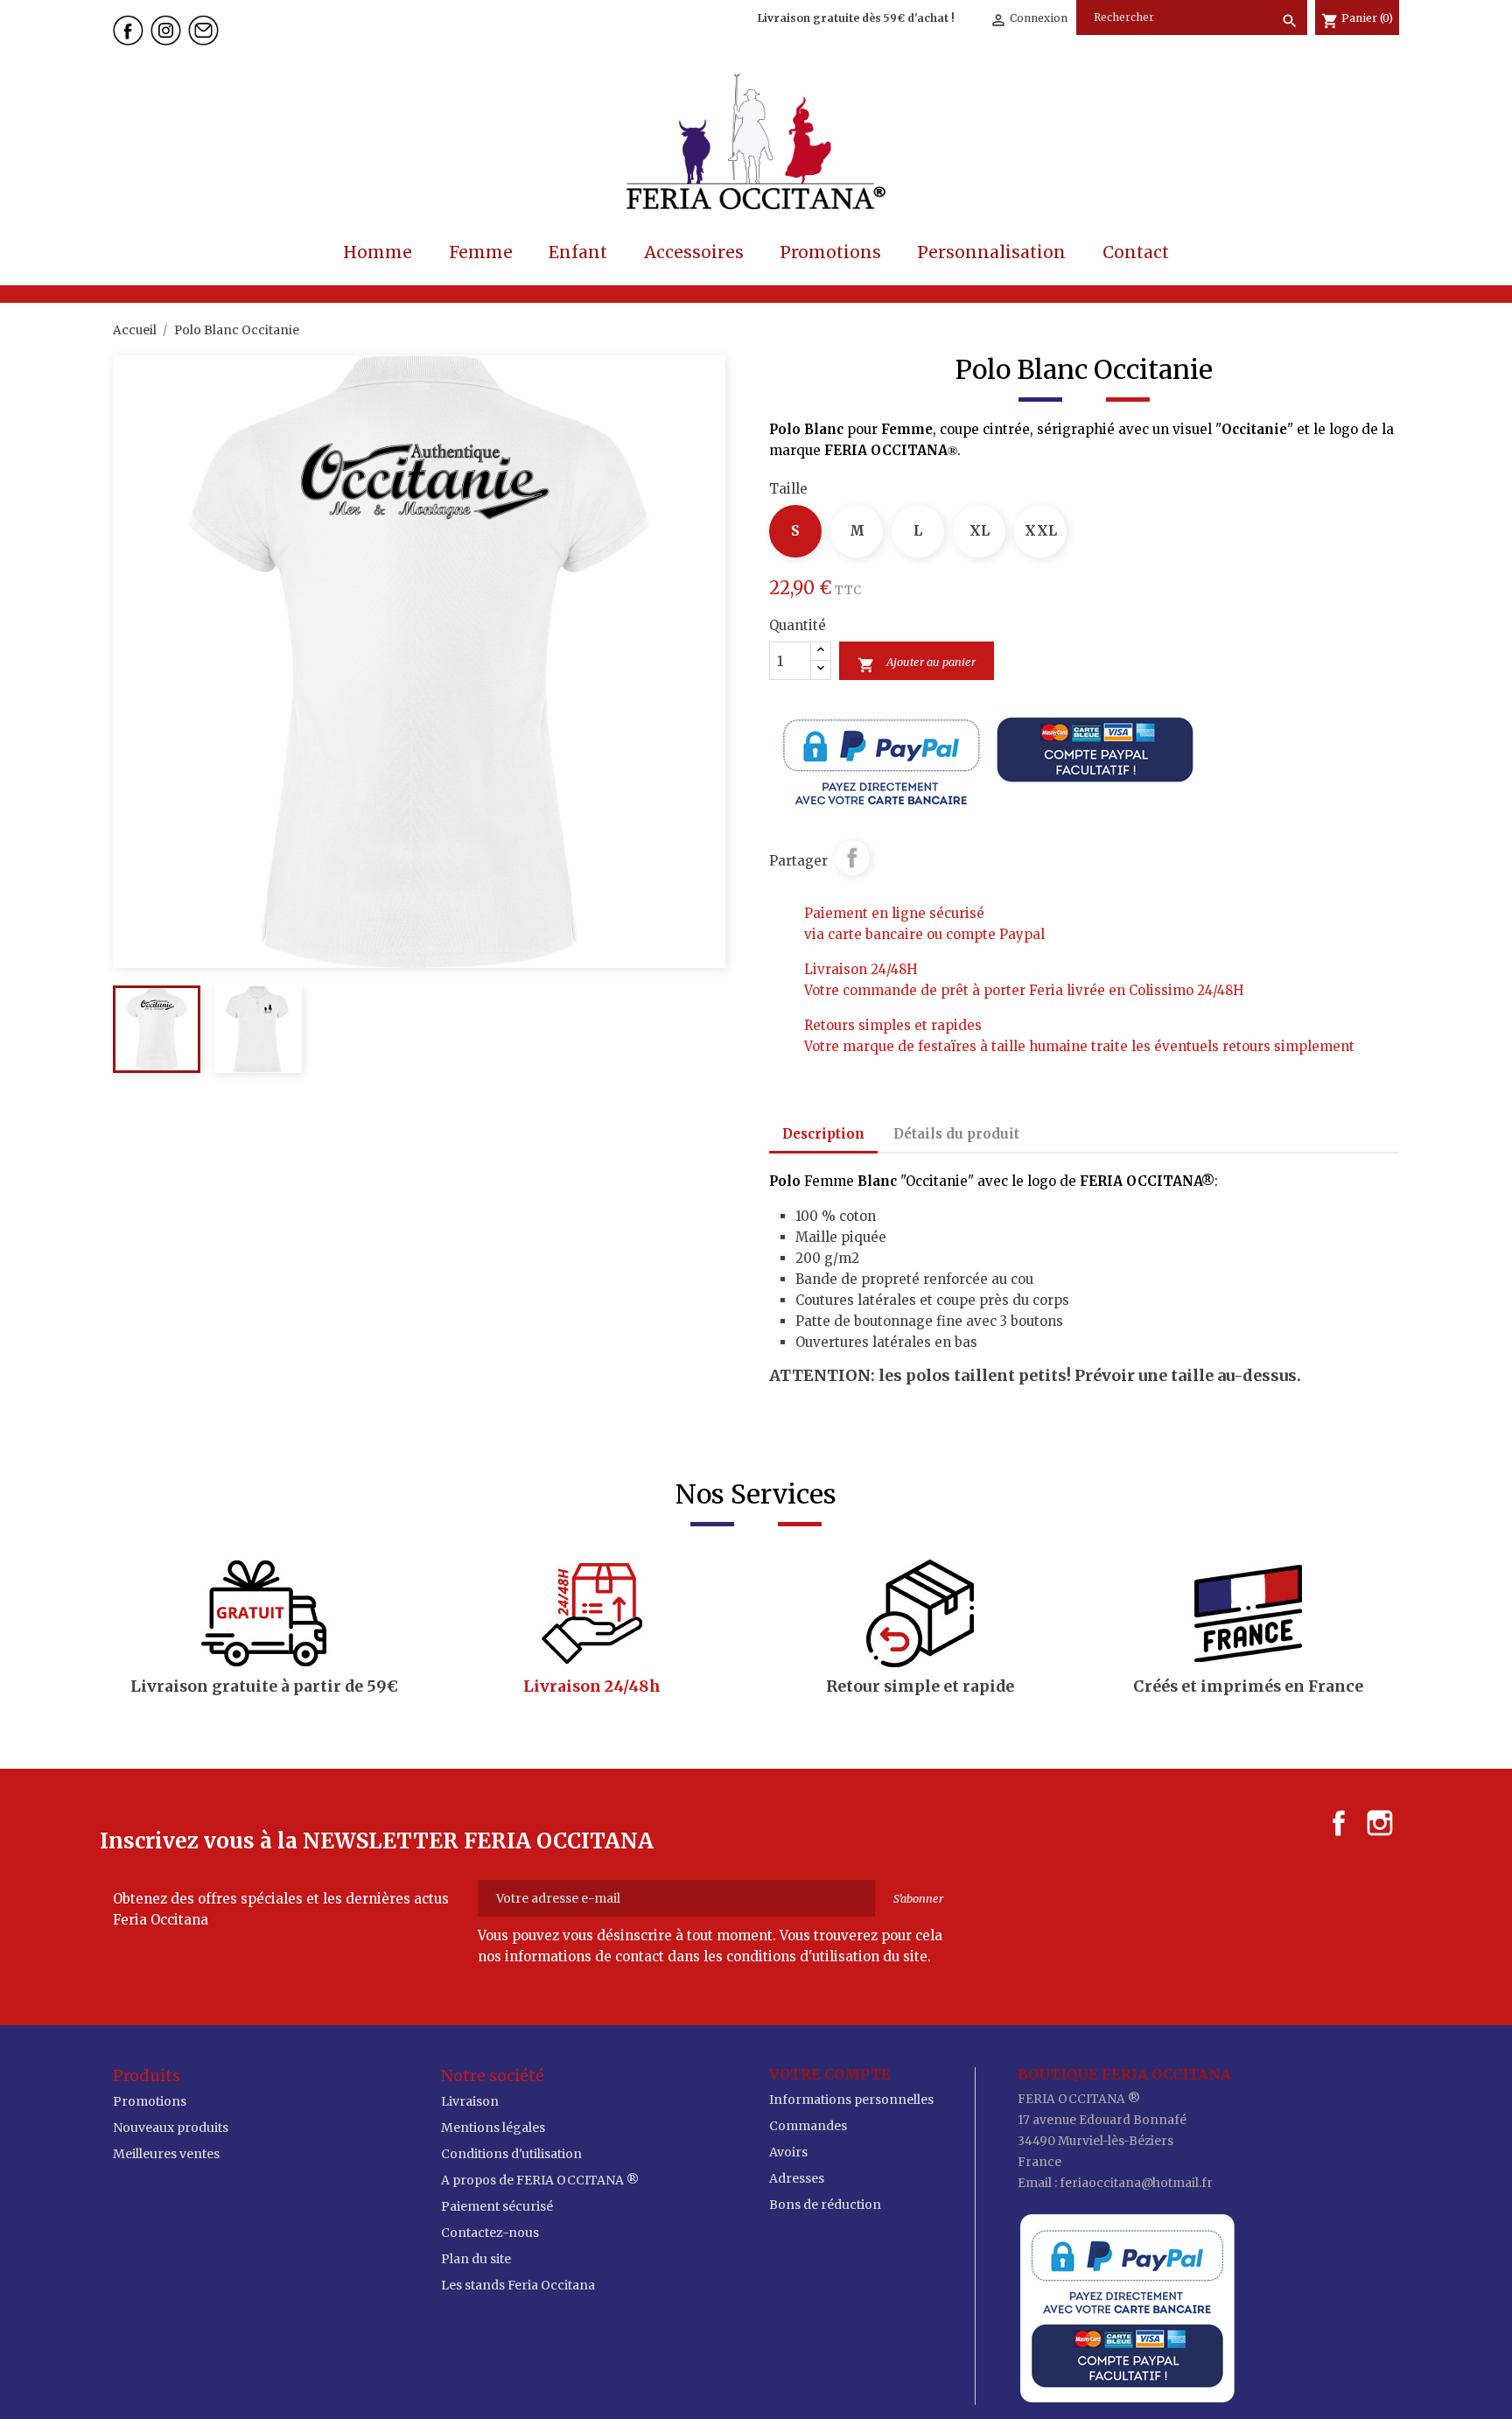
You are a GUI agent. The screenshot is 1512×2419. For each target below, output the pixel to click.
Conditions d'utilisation (511, 2154)
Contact (1136, 252)
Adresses (797, 2178)
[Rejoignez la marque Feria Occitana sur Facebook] (130, 28)
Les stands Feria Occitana (518, 2285)
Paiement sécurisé (497, 2206)
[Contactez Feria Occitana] (206, 28)
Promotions (830, 252)
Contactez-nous (490, 2233)
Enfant (578, 252)
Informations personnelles (851, 2100)
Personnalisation (991, 252)
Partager (852, 858)
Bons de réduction (825, 2205)
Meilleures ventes (166, 2154)
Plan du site (476, 2259)
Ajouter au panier (917, 664)
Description (823, 1134)
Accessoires (694, 252)
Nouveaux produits (171, 2128)
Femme (481, 252)
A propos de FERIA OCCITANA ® (540, 2180)
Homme (378, 252)
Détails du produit (956, 1134)
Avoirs (788, 2152)
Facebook (1339, 1823)
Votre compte (830, 2074)
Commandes (808, 2126)
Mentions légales (493, 2128)
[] (1274, 4)
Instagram (1380, 1823)
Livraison (470, 2101)
